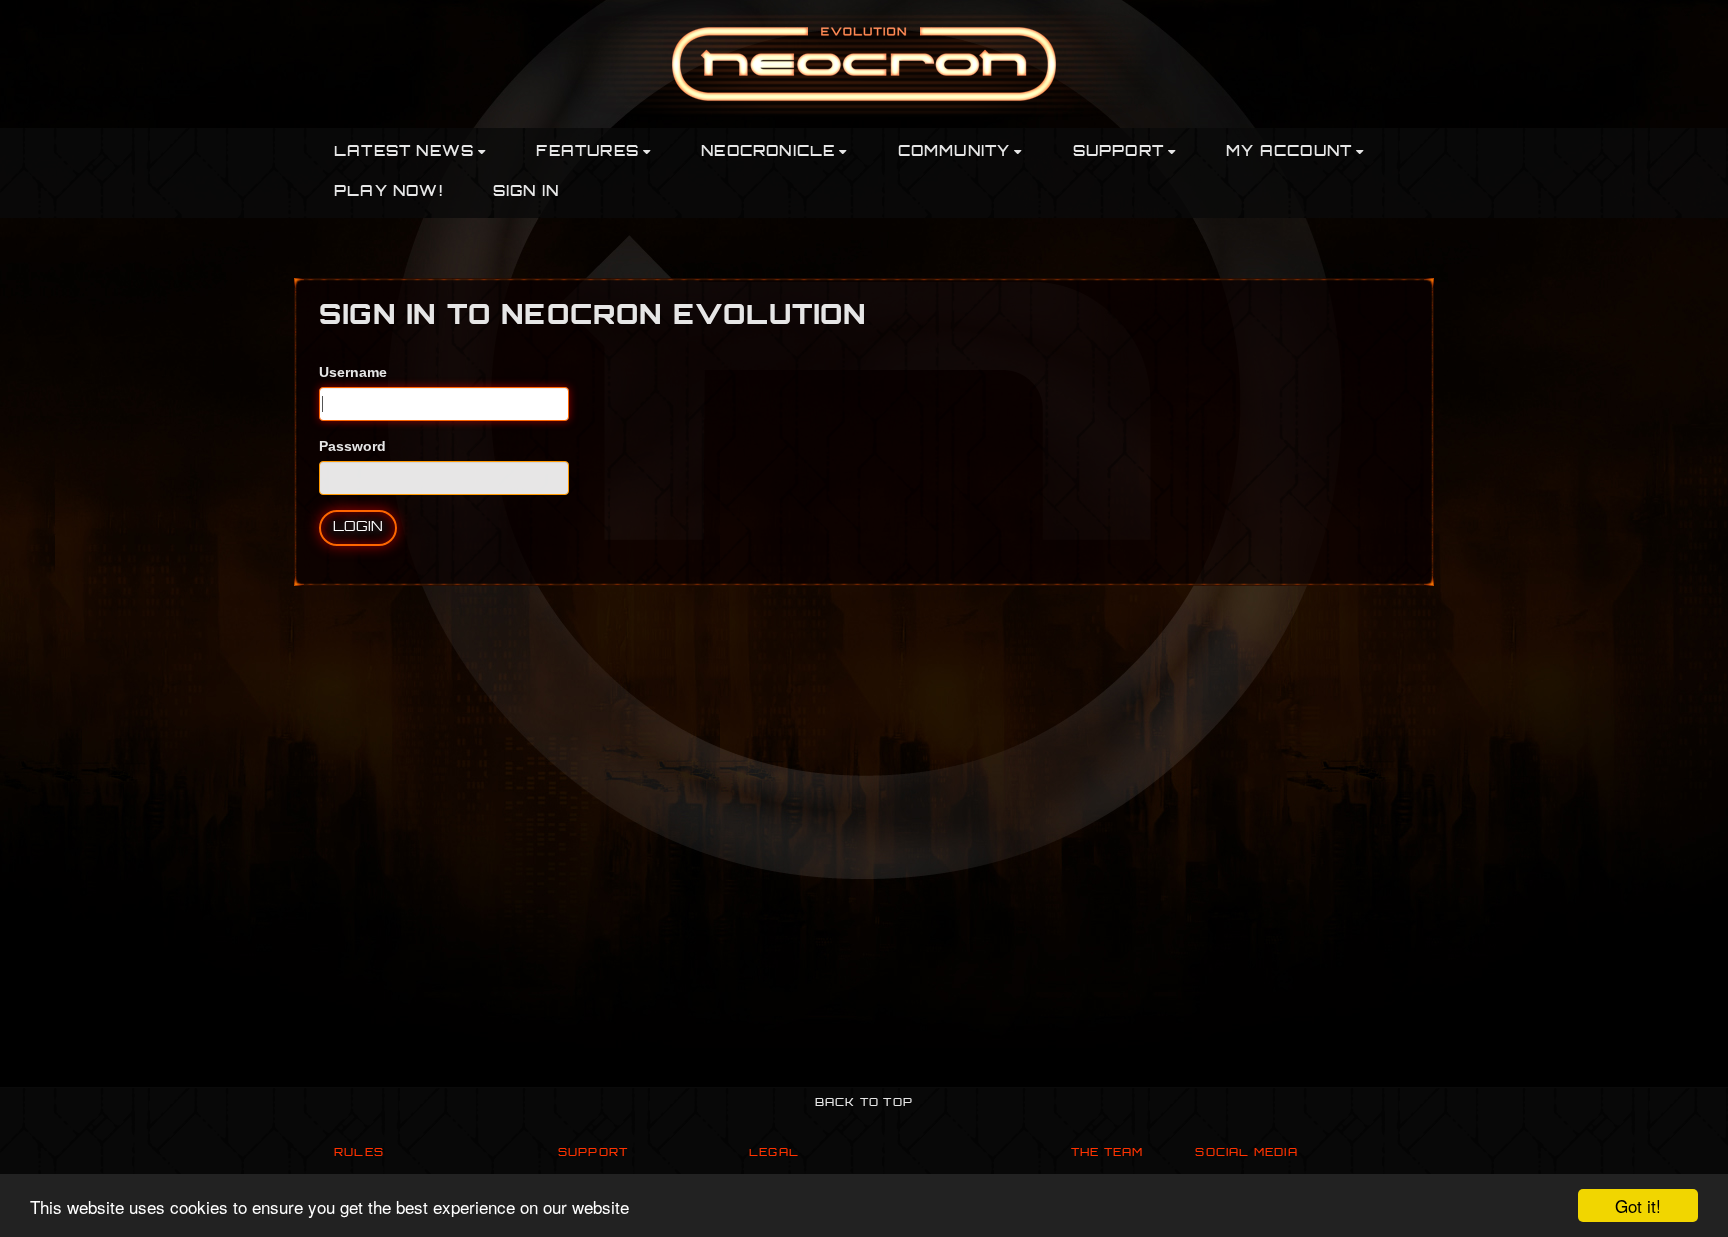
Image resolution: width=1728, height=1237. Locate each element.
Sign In (526, 192)
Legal (774, 1153)
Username (353, 372)
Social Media (1246, 1153)
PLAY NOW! (388, 192)
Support (593, 1153)
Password (352, 446)
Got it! (1638, 1205)
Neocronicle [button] (768, 152)
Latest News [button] (404, 152)
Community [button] (954, 152)
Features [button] (587, 152)
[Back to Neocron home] (864, 63)
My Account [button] (1289, 152)
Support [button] (1118, 152)
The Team (1107, 1153)
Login (358, 527)
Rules (359, 1153)
